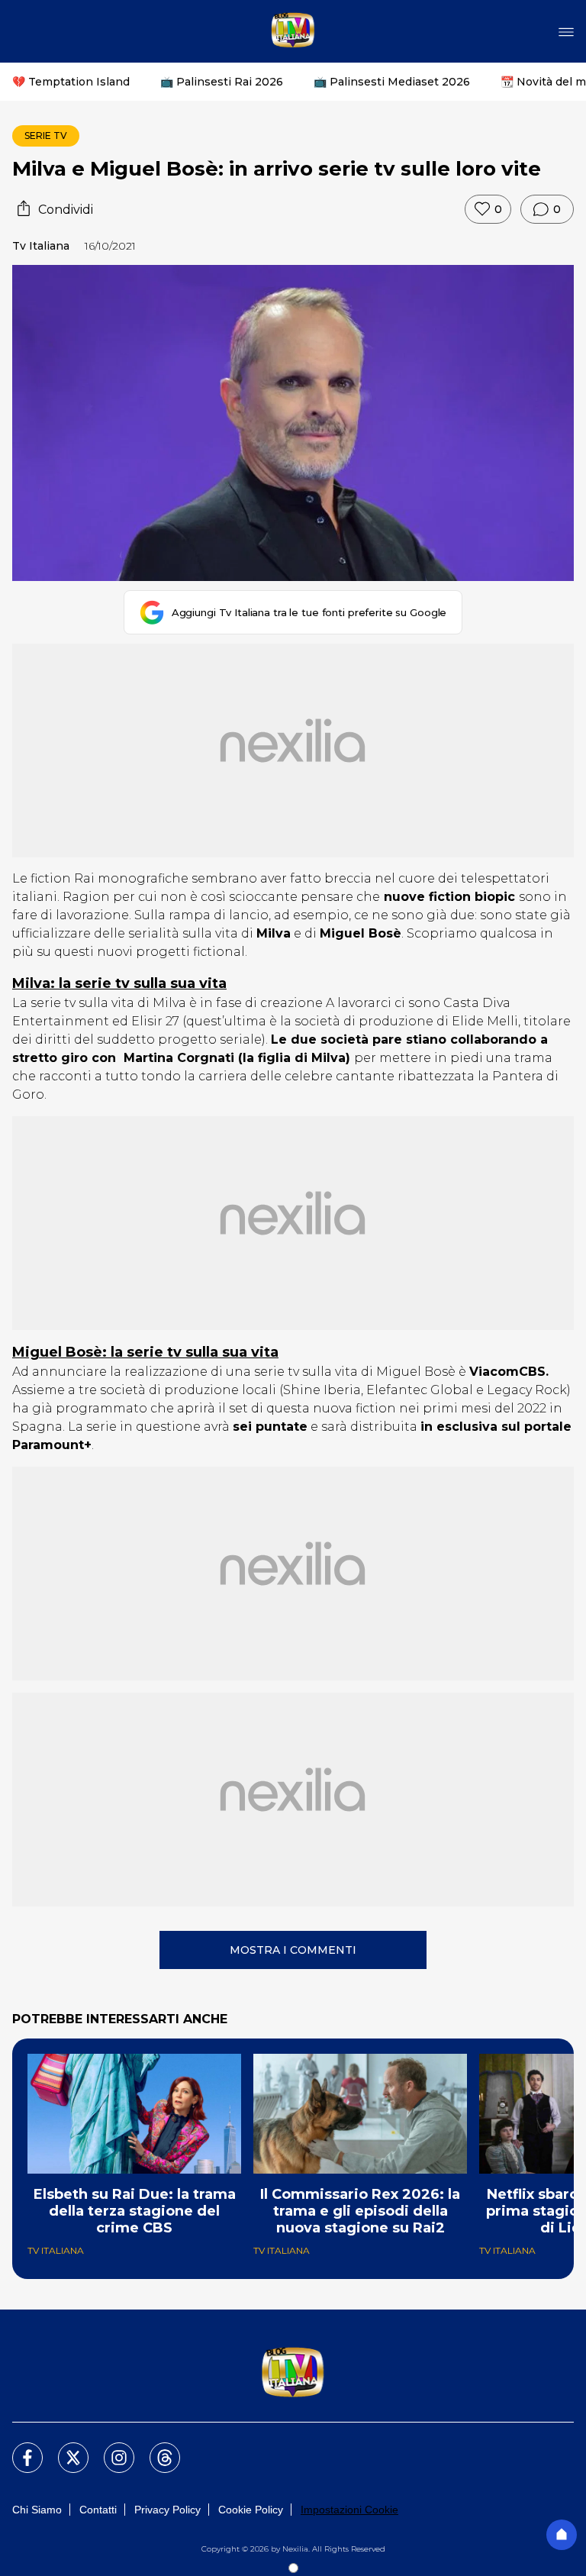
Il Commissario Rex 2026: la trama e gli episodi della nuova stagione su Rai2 (360, 2211)
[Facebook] (18, 2448)
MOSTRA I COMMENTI (293, 1950)
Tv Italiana (41, 246)
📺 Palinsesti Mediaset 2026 (392, 82)
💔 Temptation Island (71, 82)
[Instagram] (110, 2448)
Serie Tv (46, 136)
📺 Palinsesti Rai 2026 (222, 82)
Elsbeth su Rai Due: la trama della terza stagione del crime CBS (135, 2211)
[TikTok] (156, 2448)
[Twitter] (64, 2448)
